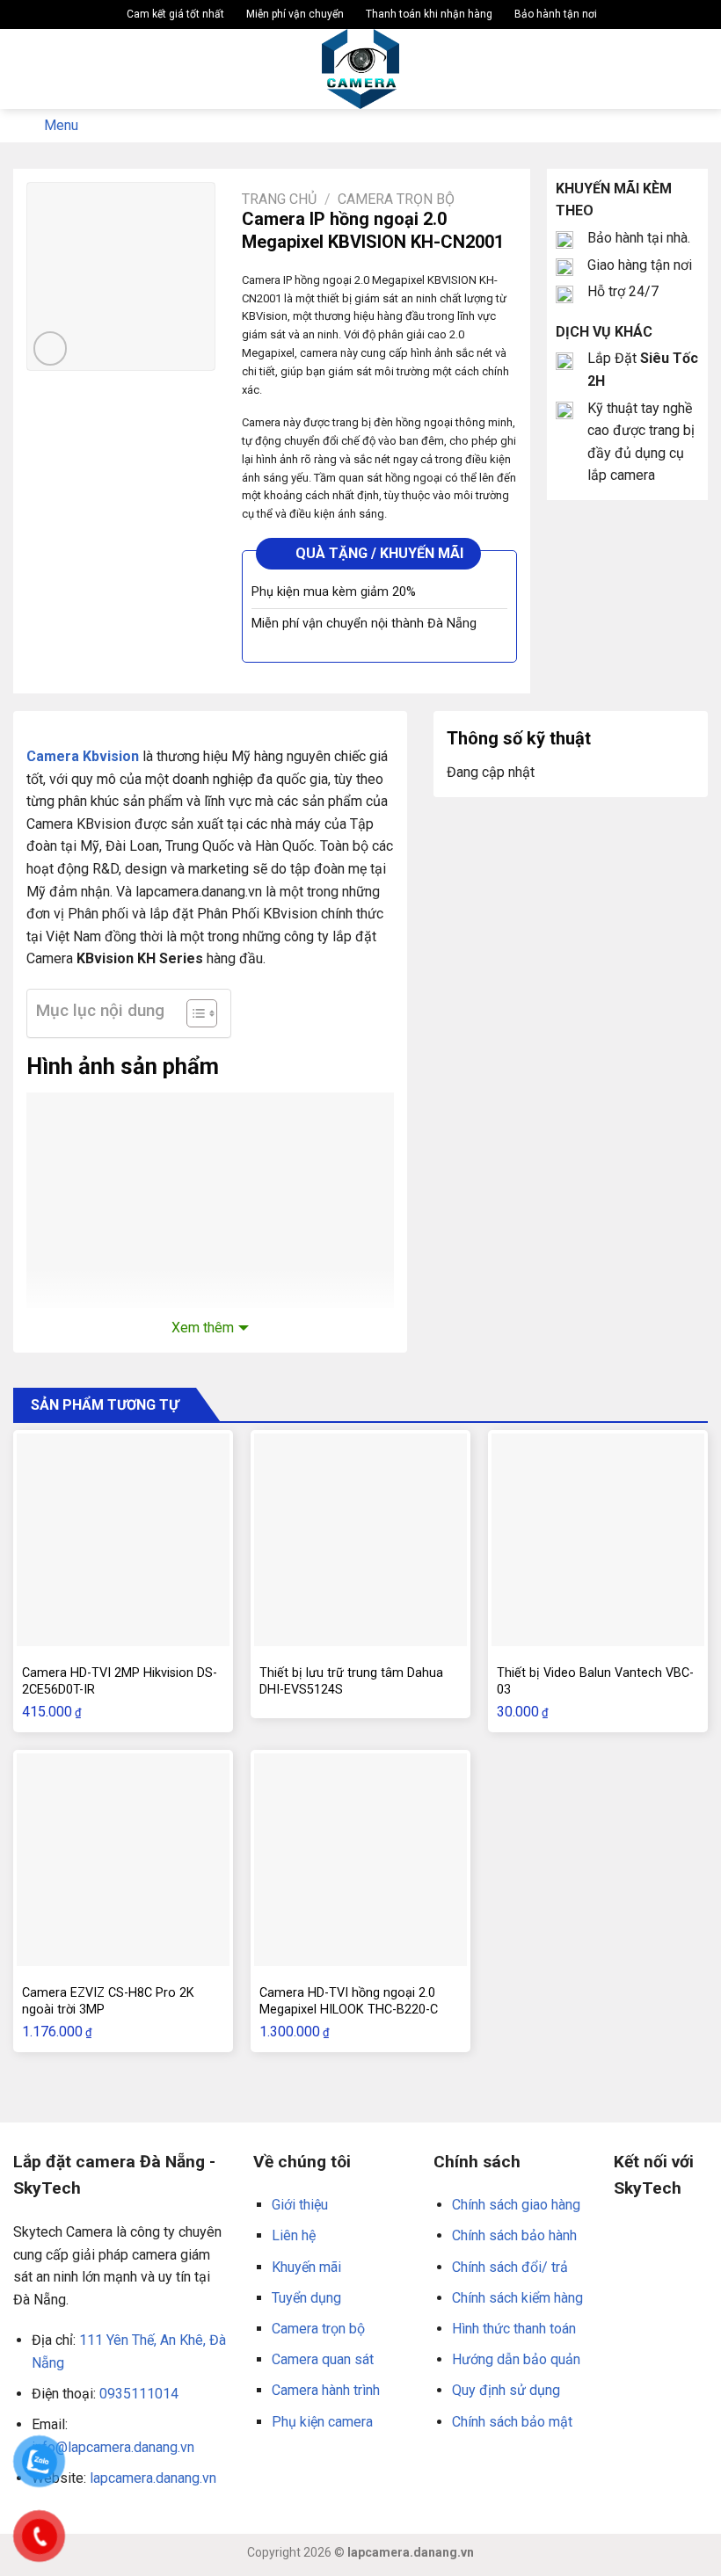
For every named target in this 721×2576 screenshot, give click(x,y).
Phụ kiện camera (322, 2422)
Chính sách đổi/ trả (510, 2267)
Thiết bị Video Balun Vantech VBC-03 (595, 1681)
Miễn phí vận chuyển (294, 14)
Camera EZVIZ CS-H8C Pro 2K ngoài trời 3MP (108, 2001)
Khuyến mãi (306, 2267)
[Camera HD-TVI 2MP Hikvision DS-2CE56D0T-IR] (123, 1540)
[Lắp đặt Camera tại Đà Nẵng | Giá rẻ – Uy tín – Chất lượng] (361, 69)
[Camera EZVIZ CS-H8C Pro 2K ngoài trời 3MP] (123, 1860)
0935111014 (139, 2394)
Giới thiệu (300, 2205)
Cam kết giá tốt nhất (174, 14)
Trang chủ (279, 199)
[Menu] (24, 69)
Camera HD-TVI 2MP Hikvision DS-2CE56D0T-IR (120, 1681)
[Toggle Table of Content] (193, 1013)
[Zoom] (51, 348)
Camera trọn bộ (396, 199)
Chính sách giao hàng (516, 2205)
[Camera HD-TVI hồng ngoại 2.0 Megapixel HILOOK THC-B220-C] (360, 1860)
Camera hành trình (326, 2390)
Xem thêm (203, 1328)
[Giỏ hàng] (699, 69)
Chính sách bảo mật (512, 2422)
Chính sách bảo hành (514, 2235)
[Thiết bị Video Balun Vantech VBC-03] (598, 1540)
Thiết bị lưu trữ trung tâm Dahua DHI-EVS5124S (351, 1681)
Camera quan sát (323, 2359)
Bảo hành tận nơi (554, 14)
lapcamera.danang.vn (153, 2478)
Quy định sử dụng (506, 2390)
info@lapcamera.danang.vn (113, 2447)
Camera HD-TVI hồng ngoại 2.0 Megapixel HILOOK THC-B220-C (349, 2001)
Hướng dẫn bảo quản (516, 2359)
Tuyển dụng (306, 2298)
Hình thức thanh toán (514, 2329)
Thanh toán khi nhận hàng (428, 14)
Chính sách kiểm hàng (517, 2298)
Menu (61, 125)
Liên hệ (294, 2235)
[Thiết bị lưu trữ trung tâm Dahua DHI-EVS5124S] (360, 1540)
